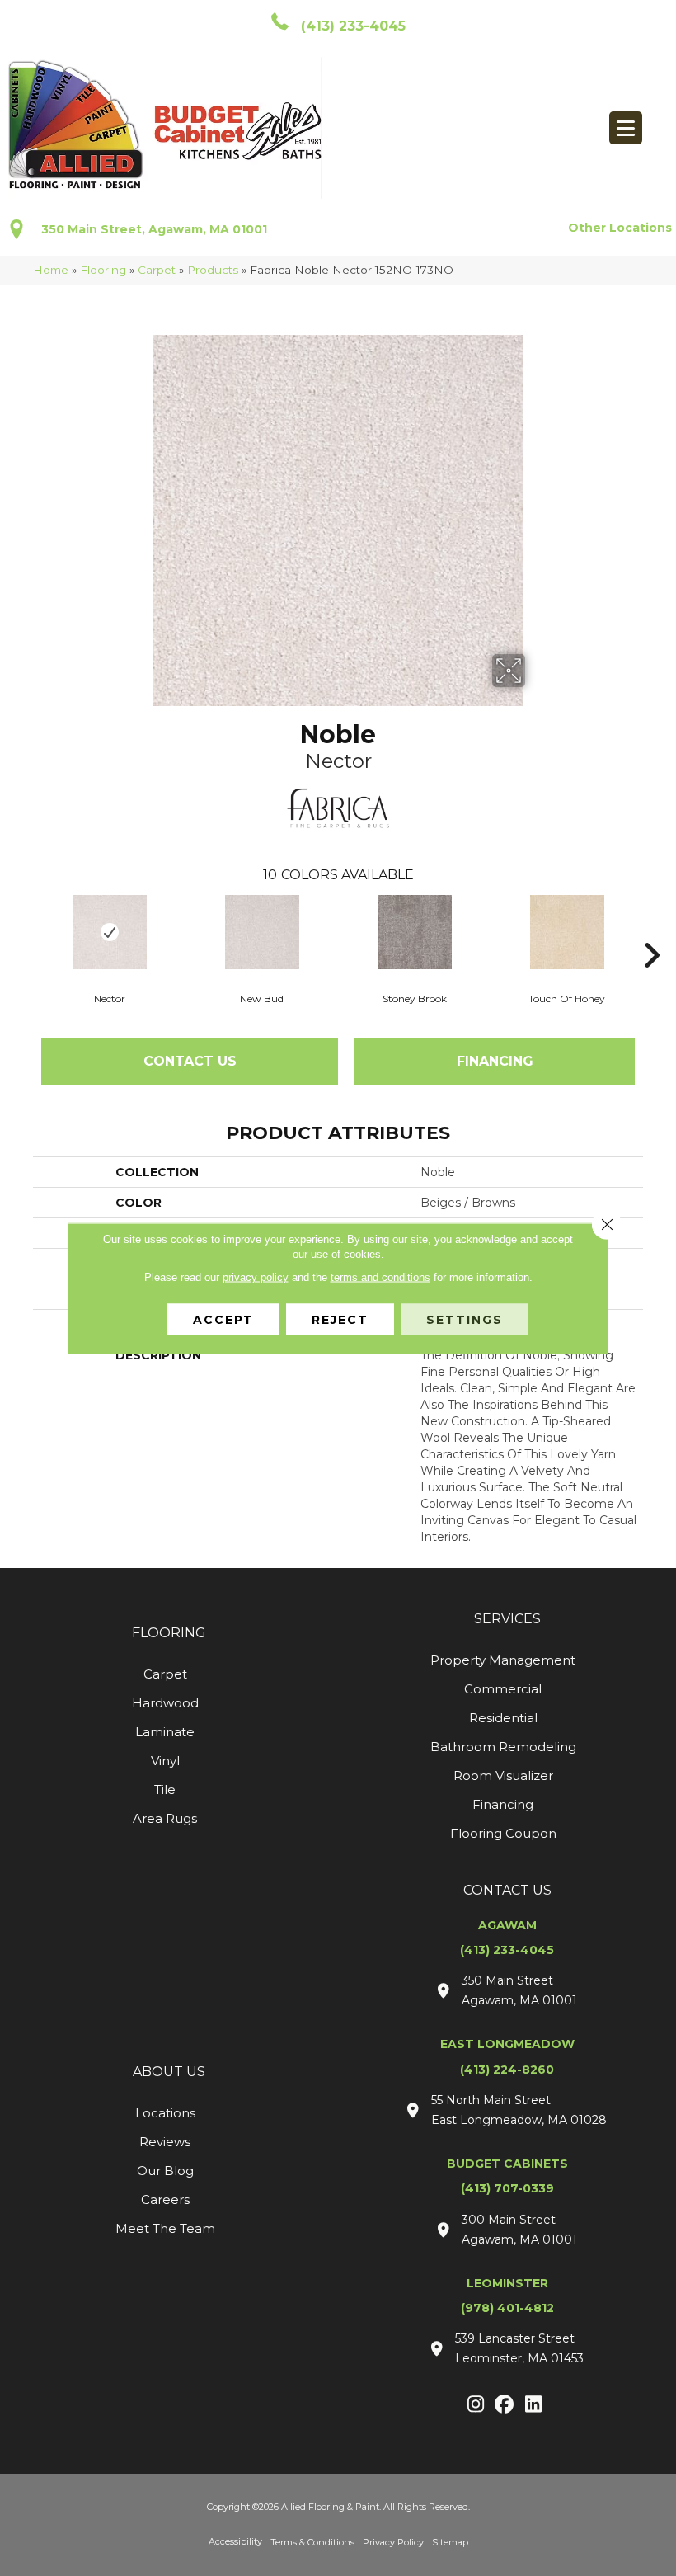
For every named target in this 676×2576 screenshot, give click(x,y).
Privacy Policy (393, 2542)
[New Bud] (262, 932)
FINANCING (495, 1061)
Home (51, 270)
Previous (25, 930)
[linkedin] (534, 2405)
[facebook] (505, 2405)
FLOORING (169, 1633)
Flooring (103, 270)
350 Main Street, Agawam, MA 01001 (154, 229)
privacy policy (256, 1276)
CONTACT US (507, 1890)
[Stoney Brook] (414, 932)
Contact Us (190, 1061)
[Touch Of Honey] (567, 932)
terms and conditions (380, 1276)
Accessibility (235, 2541)
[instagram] (476, 2405)
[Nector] (109, 932)
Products (213, 270)
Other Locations (620, 228)
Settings (465, 1319)
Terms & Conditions (312, 2542)
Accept (223, 1319)
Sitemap (450, 2542)
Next (651, 930)
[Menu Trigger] (626, 128)
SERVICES (507, 1619)
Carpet (157, 270)
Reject (340, 1319)
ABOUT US (169, 2072)
